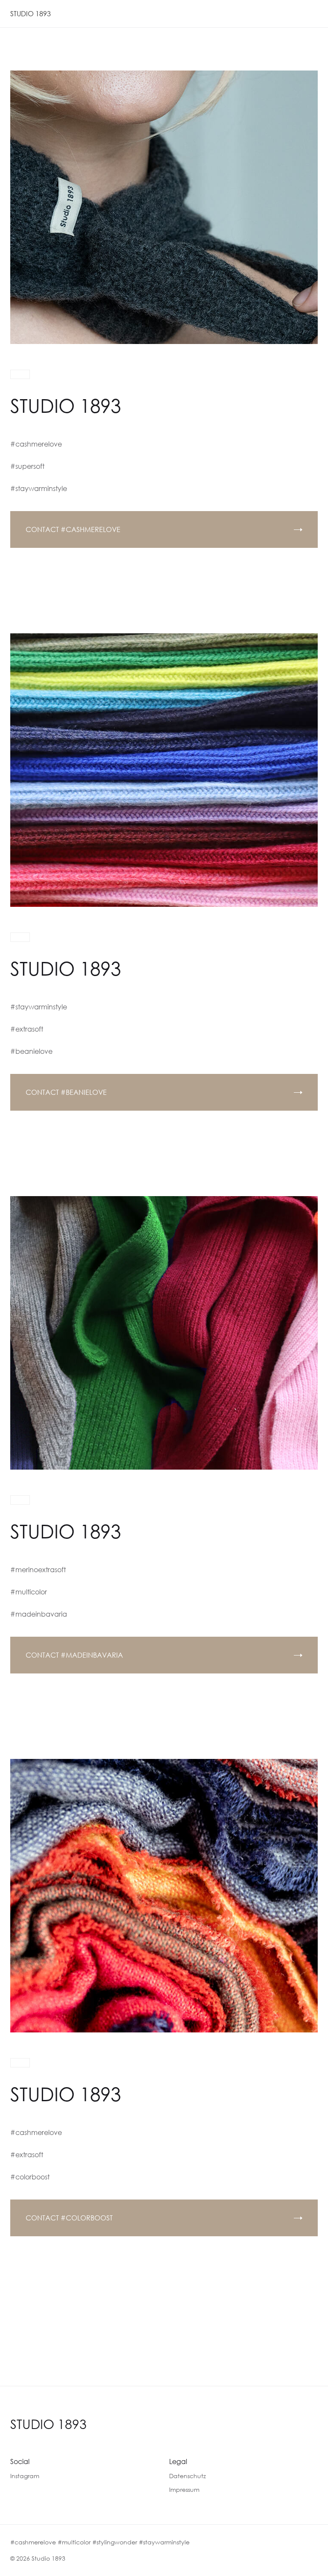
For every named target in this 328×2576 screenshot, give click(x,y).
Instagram (25, 2476)
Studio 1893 (48, 2424)
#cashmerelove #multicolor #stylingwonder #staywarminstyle (100, 2542)
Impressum (184, 2489)
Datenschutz (187, 2476)
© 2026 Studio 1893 (38, 2558)
